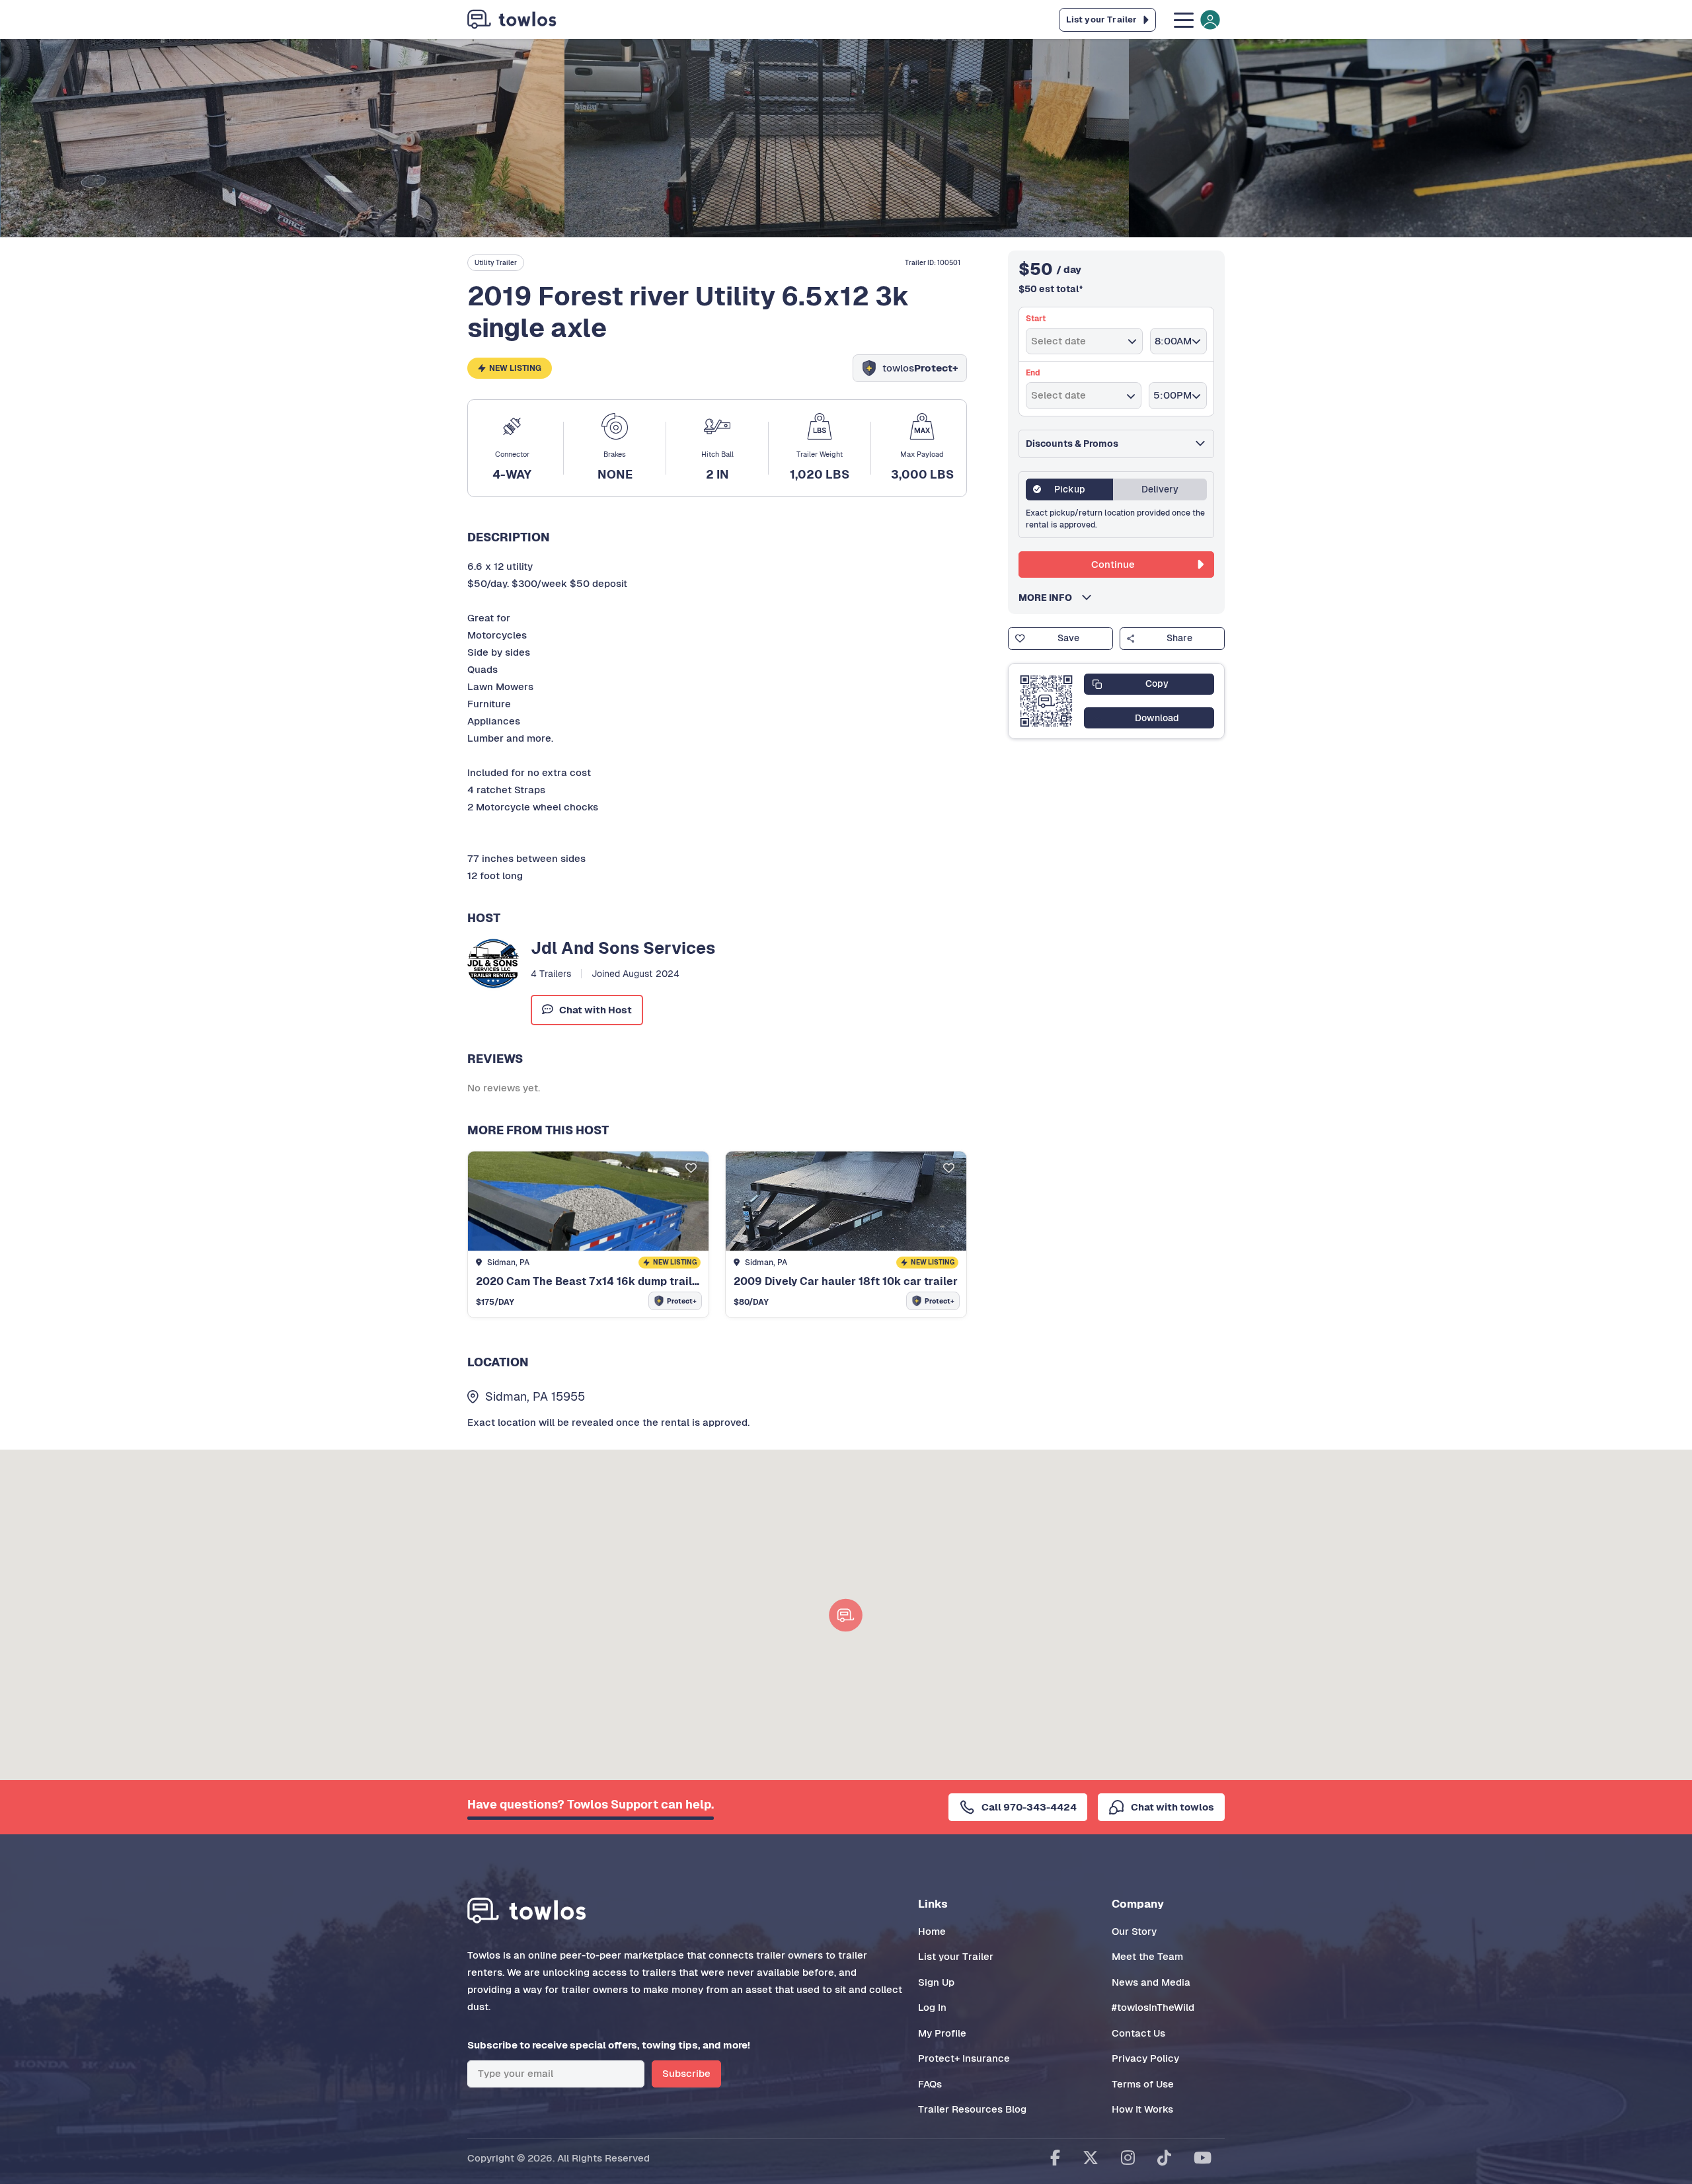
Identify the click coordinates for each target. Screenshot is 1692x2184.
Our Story (1134, 1931)
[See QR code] (1046, 701)
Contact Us (1138, 2033)
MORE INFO (1049, 598)
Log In (932, 2007)
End (1033, 373)
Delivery (1160, 489)
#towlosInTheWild (1153, 2007)
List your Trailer (956, 1956)
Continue (1113, 564)
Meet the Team (1147, 1956)
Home (932, 1931)
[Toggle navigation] (1196, 19)
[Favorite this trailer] (691, 1169)
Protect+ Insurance (964, 2058)
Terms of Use (1143, 2084)
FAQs (930, 2084)
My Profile (942, 2033)
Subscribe (686, 2073)
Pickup (1070, 489)
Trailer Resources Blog (972, 2109)
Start (1036, 319)
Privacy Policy (1145, 2058)
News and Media (1151, 1982)
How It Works (1142, 2109)
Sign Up (936, 1982)
